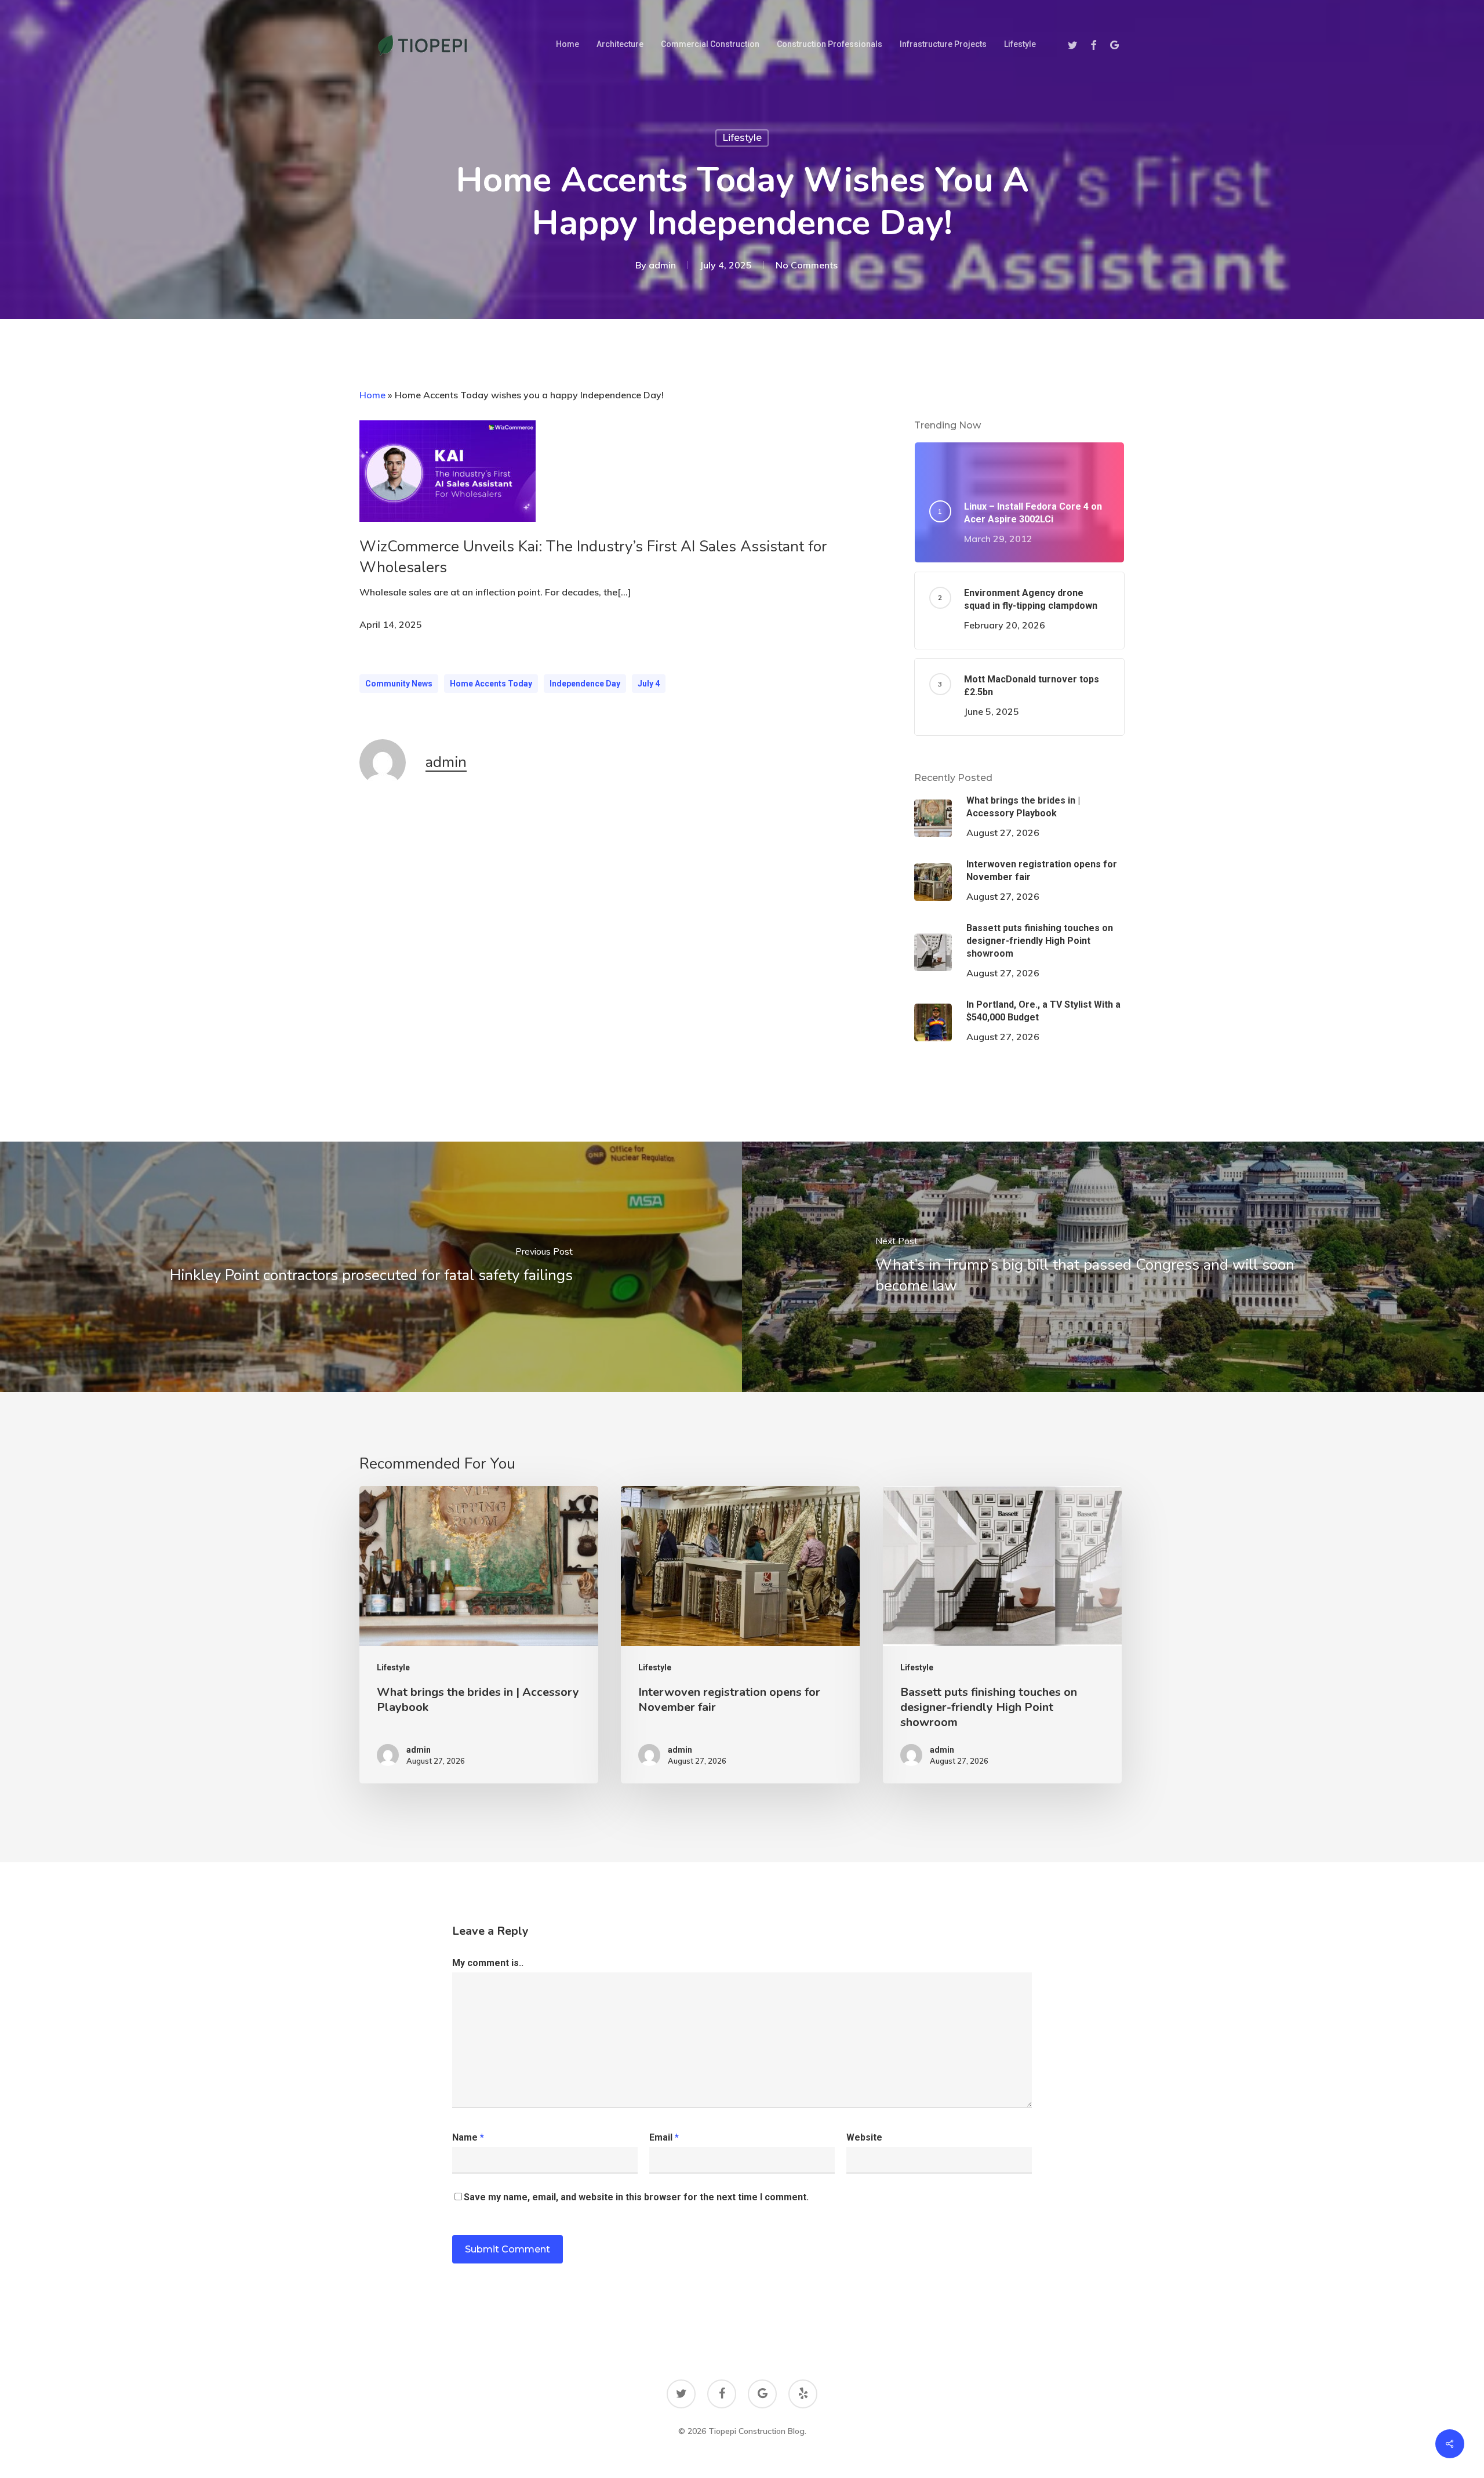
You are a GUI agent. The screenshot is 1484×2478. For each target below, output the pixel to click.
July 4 (649, 684)
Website (864, 2137)
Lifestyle (742, 138)
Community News (399, 684)
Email (664, 2137)
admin (662, 265)
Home (372, 395)
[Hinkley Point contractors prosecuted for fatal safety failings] (371, 1267)
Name (468, 2137)
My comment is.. (488, 1963)
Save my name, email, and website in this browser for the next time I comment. (636, 2197)
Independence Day (585, 684)
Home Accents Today (491, 684)
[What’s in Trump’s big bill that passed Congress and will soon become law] (1113, 1267)
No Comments (807, 265)
